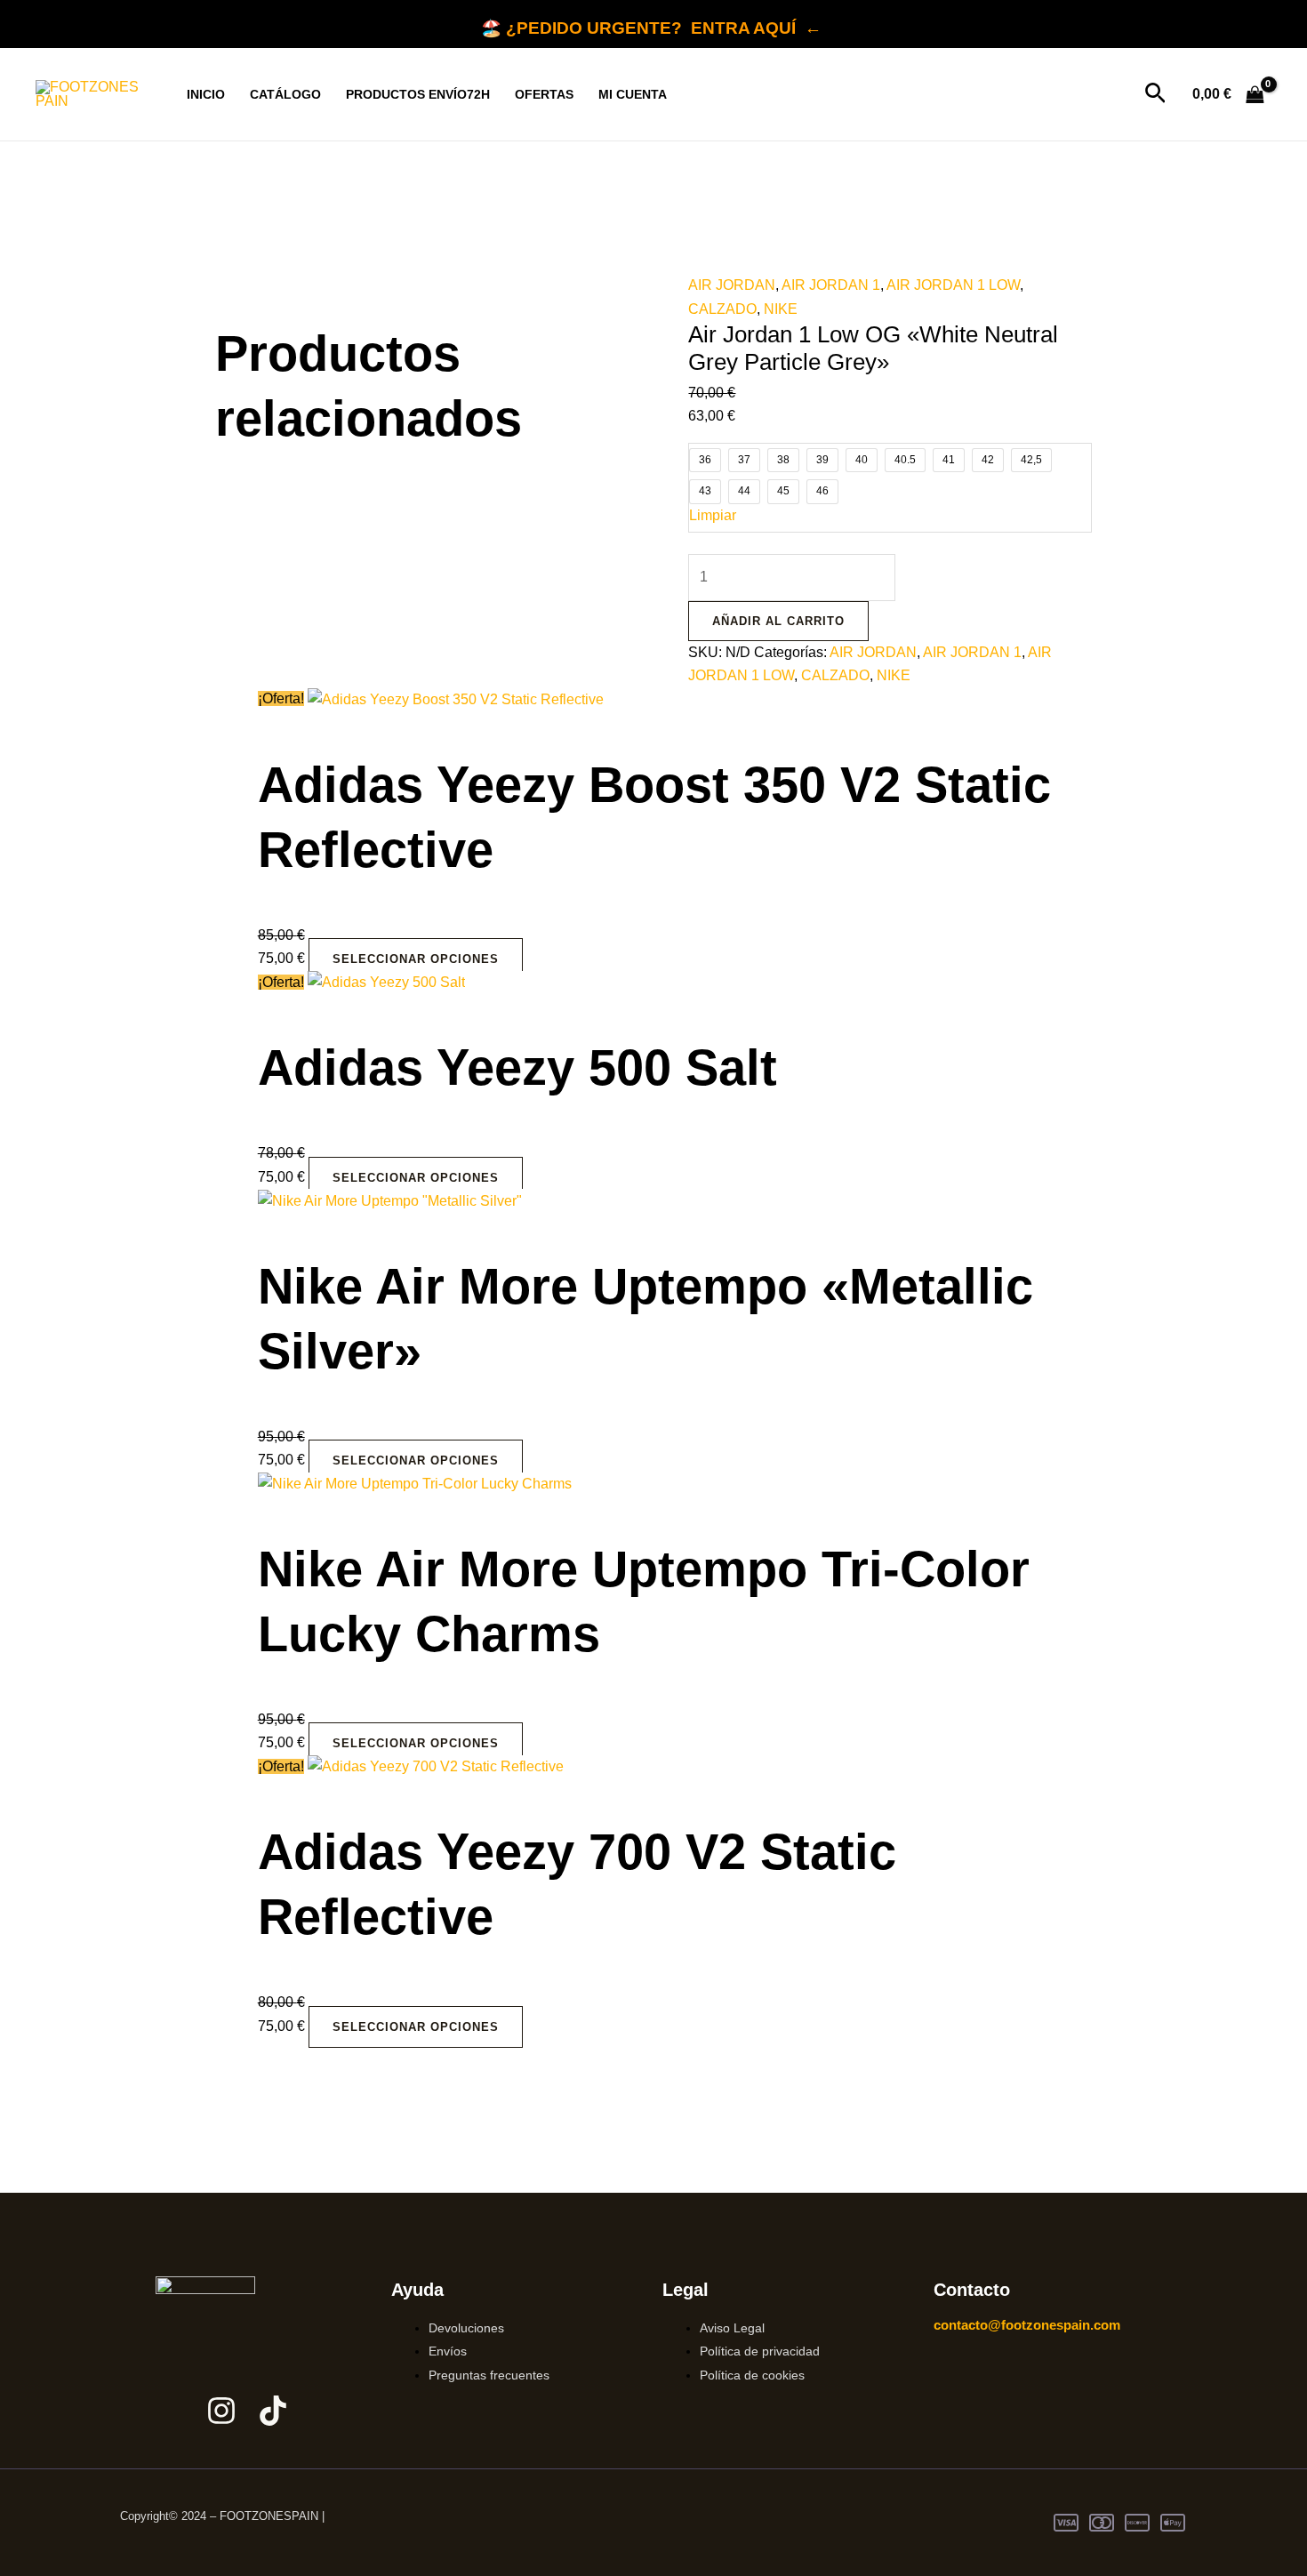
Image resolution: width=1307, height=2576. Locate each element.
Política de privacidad (760, 2351)
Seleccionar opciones (416, 959)
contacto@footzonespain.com (1027, 2325)
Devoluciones (466, 2328)
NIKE (781, 309)
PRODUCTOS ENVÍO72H (418, 94)
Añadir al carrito (778, 621)
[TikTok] (273, 2411)
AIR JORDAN (732, 285)
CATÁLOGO (285, 94)
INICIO (206, 94)
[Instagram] (221, 2411)
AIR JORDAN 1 (831, 285)
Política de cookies (752, 2375)
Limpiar (713, 515)
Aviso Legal (732, 2328)
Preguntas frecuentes (489, 2375)
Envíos (448, 2351)
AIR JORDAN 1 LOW (953, 285)
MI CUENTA (633, 94)
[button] (1155, 94)
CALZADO (722, 309)
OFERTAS (544, 94)
